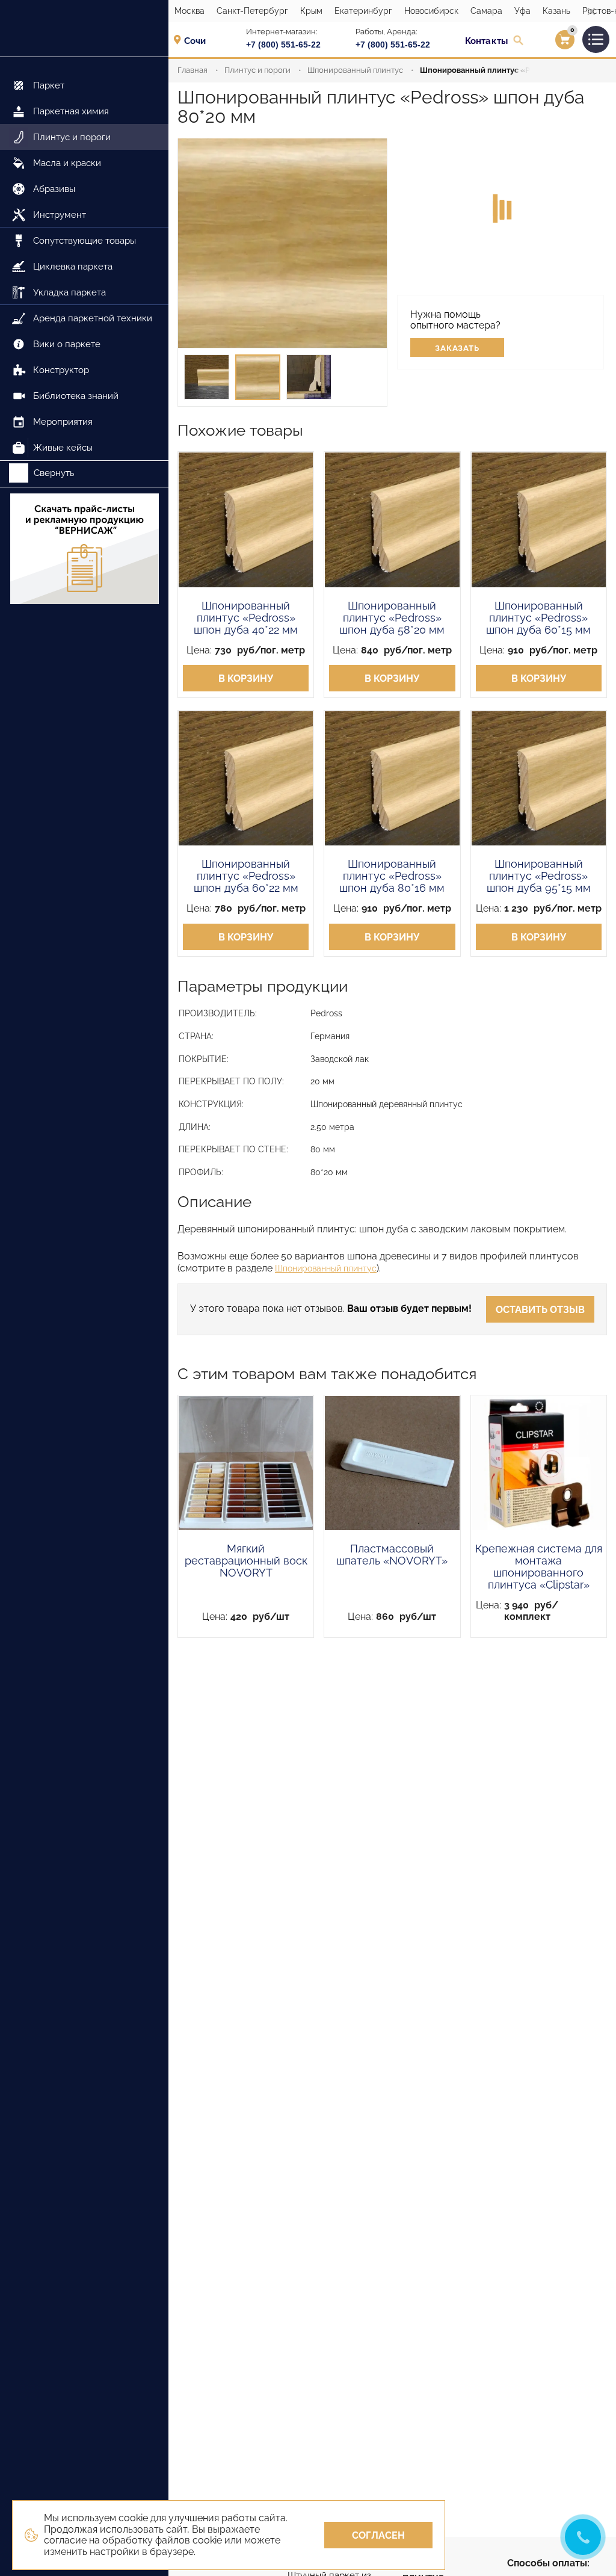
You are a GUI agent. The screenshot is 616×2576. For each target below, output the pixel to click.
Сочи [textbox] (195, 41)
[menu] (84, 259)
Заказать (457, 348)
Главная (192, 70)
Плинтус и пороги (257, 70)
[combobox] (199, 40)
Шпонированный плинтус (355, 70)
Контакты (486, 41)
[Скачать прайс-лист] (84, 550)
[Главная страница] (84, 29)
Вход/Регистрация (550, 43)
